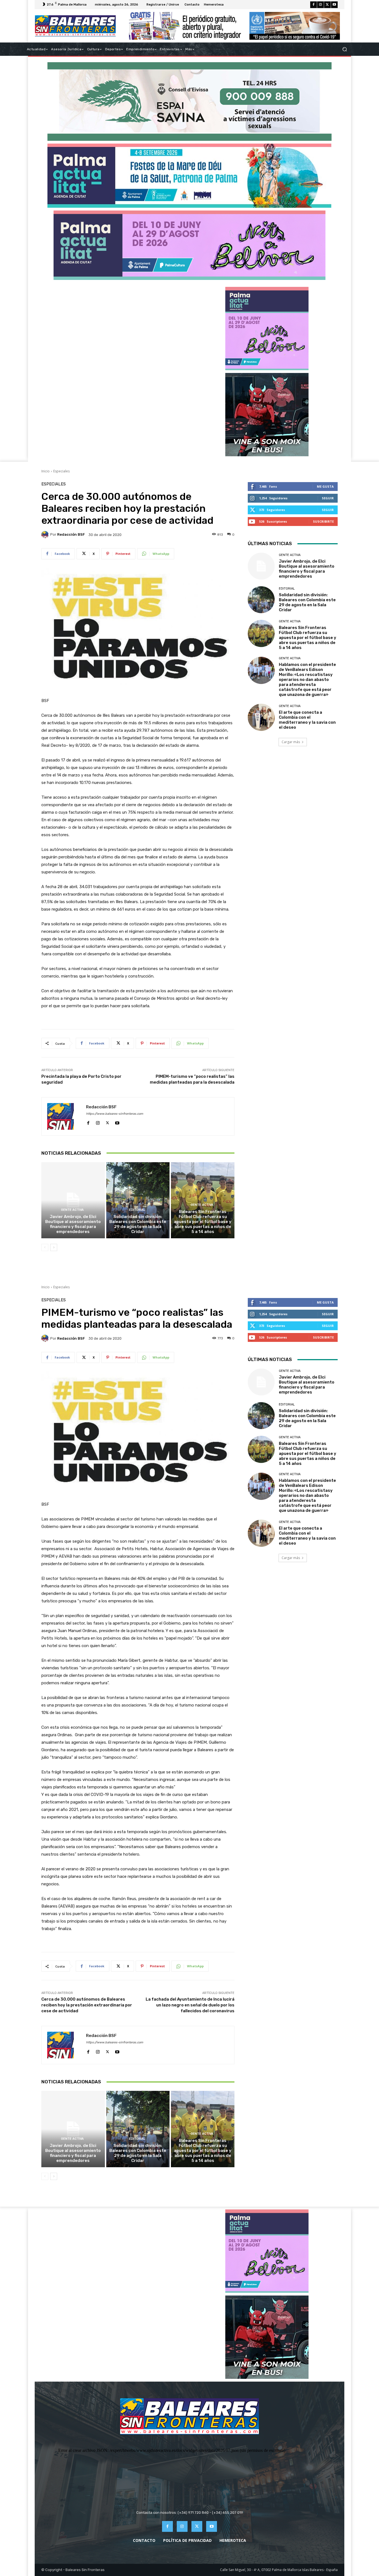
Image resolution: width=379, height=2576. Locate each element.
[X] (327, 5)
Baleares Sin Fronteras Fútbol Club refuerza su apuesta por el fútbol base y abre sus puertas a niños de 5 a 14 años (203, 1222)
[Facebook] (314, 5)
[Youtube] (334, 5)
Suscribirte (323, 521)
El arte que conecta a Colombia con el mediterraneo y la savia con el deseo (307, 720)
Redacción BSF (71, 534)
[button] (344, 49)
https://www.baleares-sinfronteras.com (115, 1114)
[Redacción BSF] (46, 535)
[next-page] (54, 1247)
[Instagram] (320, 5)
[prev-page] (45, 1247)
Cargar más (291, 742)
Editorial (137, 1210)
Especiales (61, 471)
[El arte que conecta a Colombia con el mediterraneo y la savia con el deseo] (261, 717)
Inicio (46, 471)
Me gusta (325, 486)
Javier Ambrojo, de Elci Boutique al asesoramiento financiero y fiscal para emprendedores (73, 1224)
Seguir (328, 498)
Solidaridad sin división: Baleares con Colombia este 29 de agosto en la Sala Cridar (138, 1224)
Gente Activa (72, 1210)
